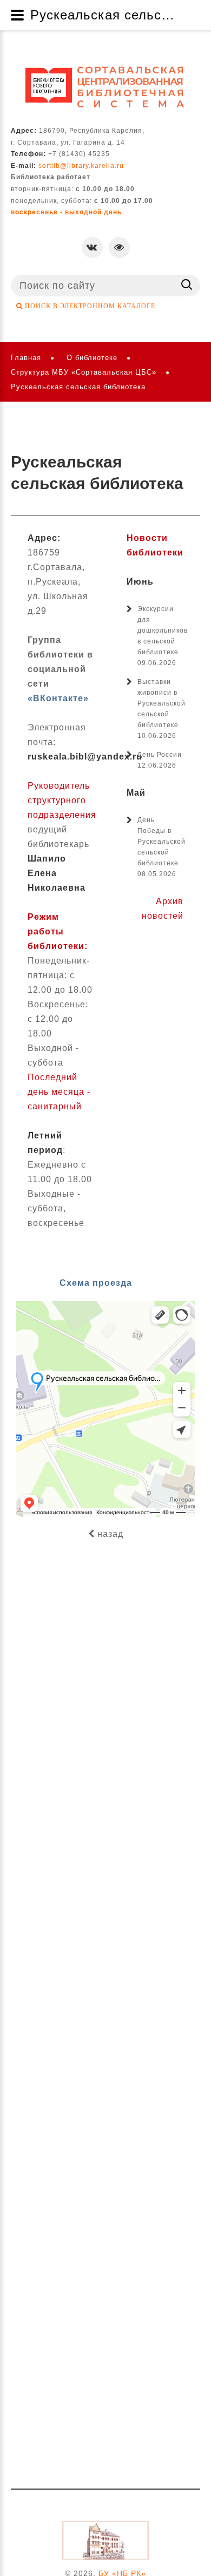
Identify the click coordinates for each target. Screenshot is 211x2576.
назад (109, 1534)
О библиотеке (92, 358)
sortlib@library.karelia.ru (81, 166)
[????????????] (105, 87)
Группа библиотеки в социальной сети (60, 669)
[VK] (92, 248)
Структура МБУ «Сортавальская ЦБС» (84, 372)
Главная (26, 358)
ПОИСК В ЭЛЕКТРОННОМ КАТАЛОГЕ (89, 306)
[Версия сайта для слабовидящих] (119, 248)
